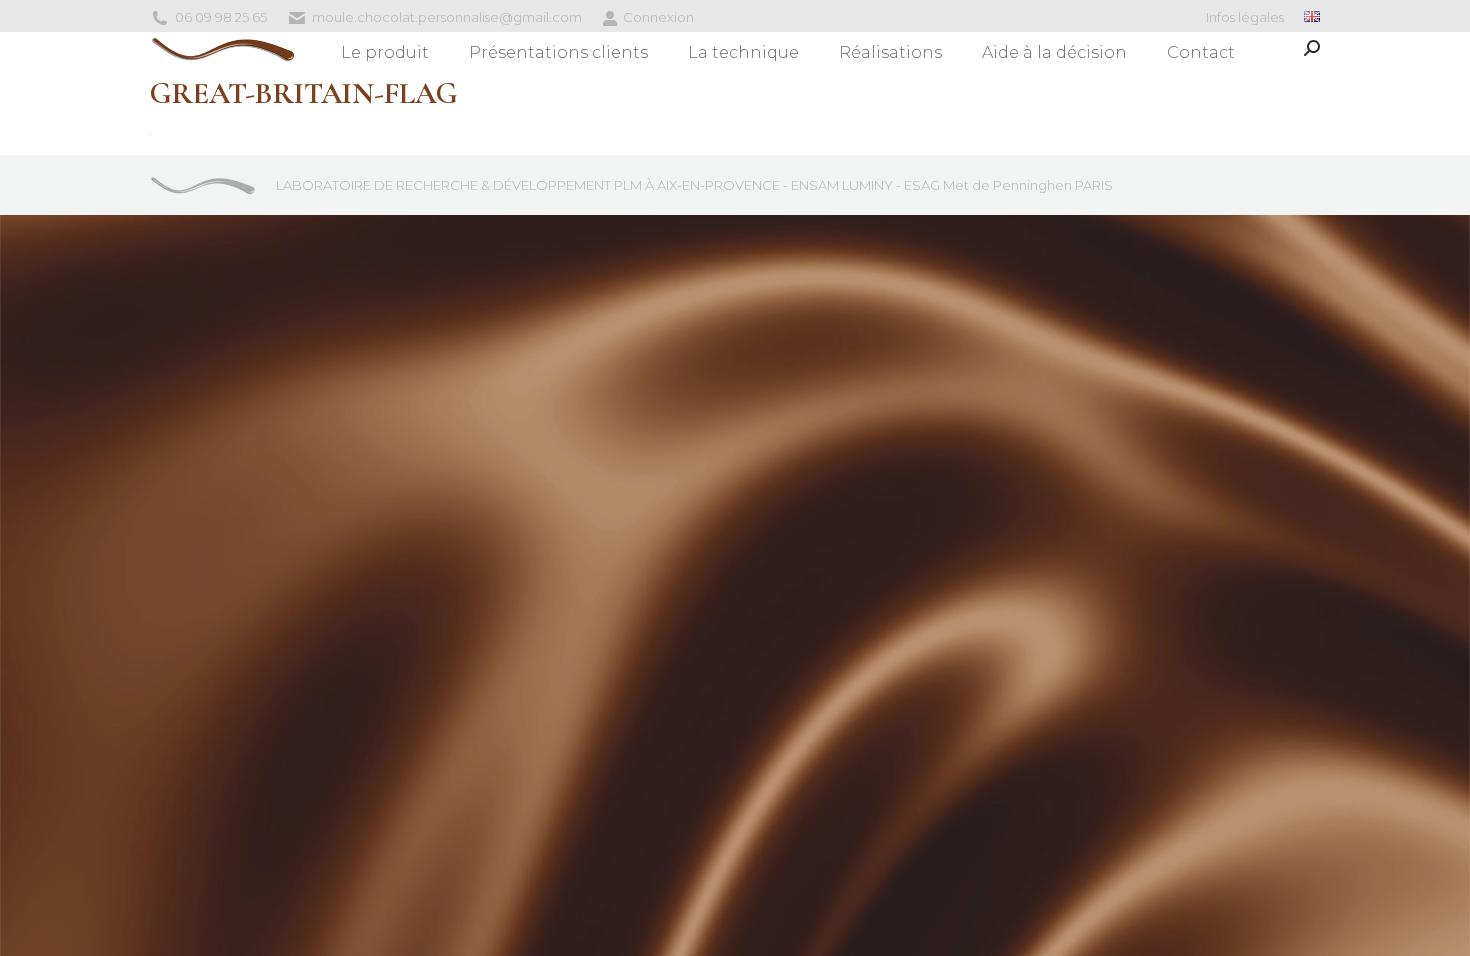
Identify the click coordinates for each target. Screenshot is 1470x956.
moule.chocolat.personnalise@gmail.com (447, 17)
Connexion (658, 17)
